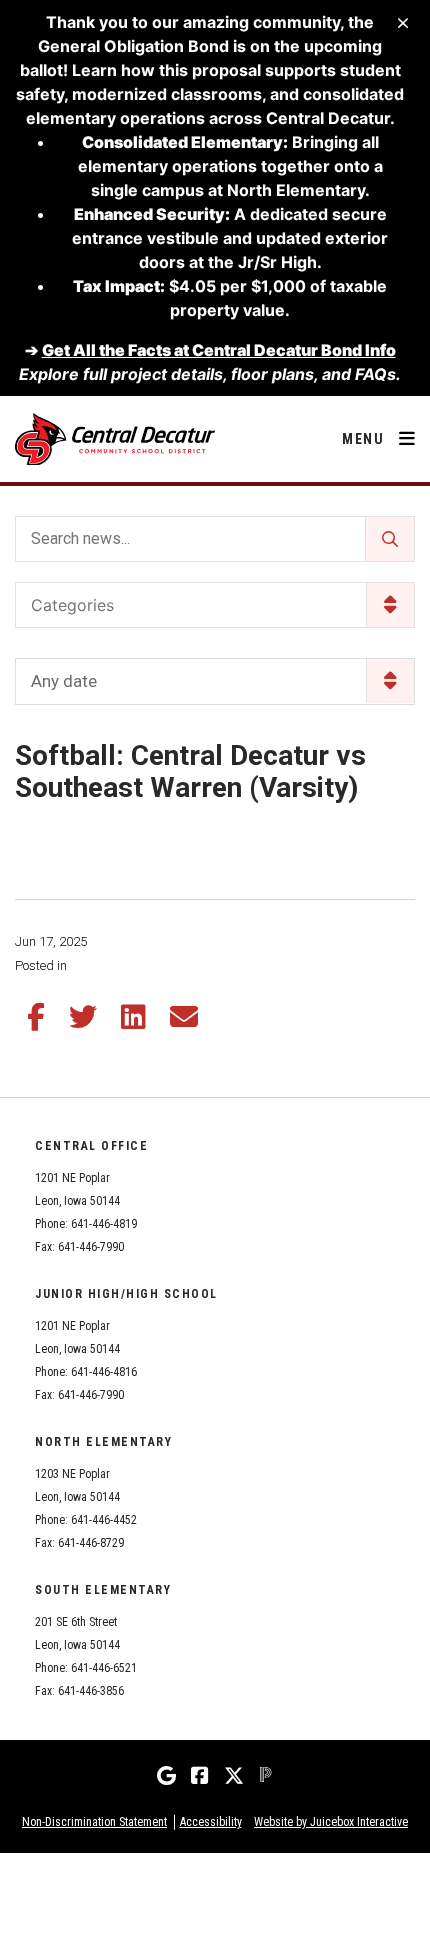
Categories (72, 605)
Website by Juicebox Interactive (331, 1822)
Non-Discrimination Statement (94, 1822)
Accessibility (211, 1822)
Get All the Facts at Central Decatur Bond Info (219, 350)
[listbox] (215, 681)
